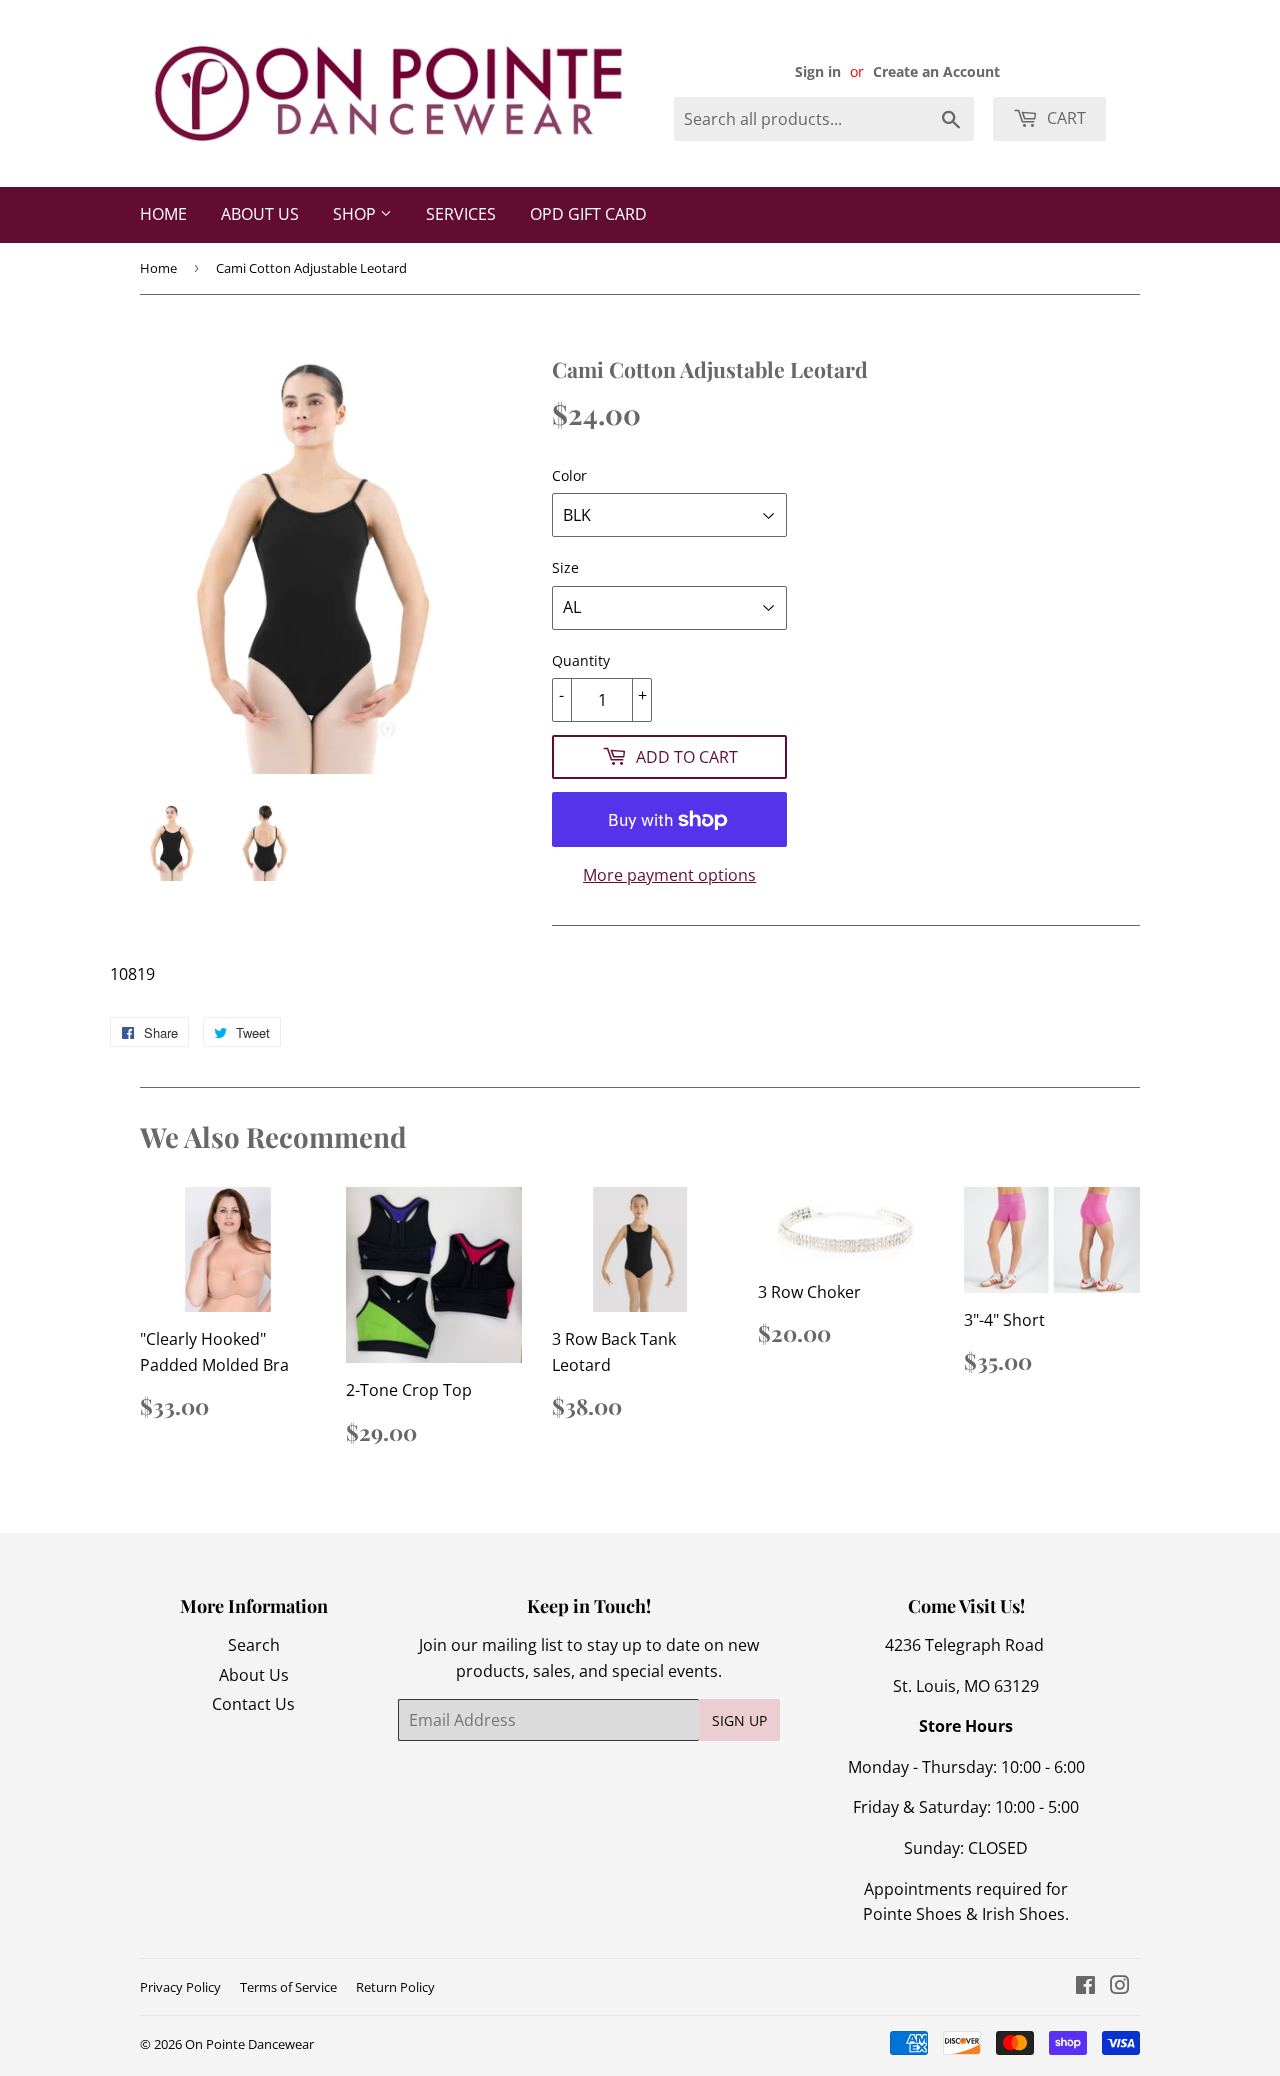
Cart (1064, 118)
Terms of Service (288, 1987)
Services (461, 214)
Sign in (818, 71)
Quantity (581, 660)
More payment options (669, 875)
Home (163, 214)
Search (254, 1645)
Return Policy (395, 1987)
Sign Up (739, 1720)
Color (569, 475)
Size (565, 567)
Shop (356, 214)
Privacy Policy (180, 1987)
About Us (260, 214)
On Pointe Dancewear (249, 2044)
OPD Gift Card (588, 214)
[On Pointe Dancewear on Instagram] (1120, 1987)
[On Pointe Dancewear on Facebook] (1085, 1987)
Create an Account (936, 71)
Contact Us (253, 1704)
